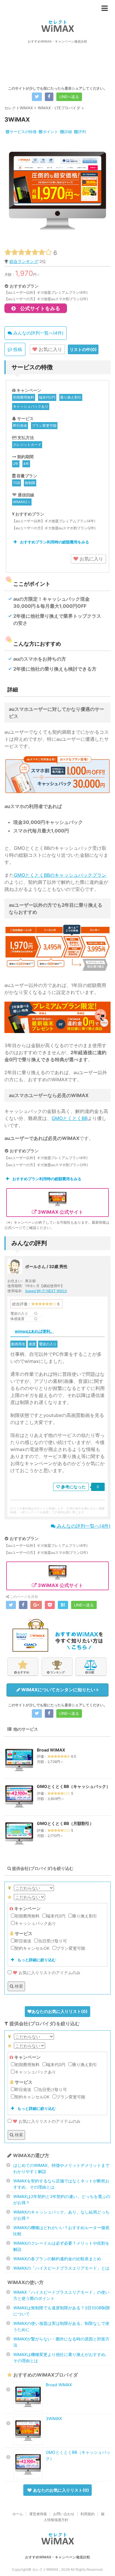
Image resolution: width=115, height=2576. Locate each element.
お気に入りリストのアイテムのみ (50, 1973)
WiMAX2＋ (22, 502)
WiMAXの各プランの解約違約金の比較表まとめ (57, 2259)
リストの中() (83, 349)
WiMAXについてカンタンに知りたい (58, 1690)
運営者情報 (38, 2514)
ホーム (18, 2514)
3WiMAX (54, 2418)
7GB (17, 483)
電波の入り (48, 1344)
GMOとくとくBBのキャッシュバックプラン (60, 875)
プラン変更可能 (44, 425)
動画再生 (18, 1344)
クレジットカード (27, 445)
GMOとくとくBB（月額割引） (65, 1823)
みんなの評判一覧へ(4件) (38, 333)
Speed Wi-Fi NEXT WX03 (46, 1291)
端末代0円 (47, 397)
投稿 (17, 349)
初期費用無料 (24, 397)
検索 (18, 1986)
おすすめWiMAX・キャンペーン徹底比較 (58, 2557)
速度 (32, 1344)
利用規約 (88, 2514)
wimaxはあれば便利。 (34, 1331)
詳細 (68, 132)
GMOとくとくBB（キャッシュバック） (74, 1786)
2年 (16, 464)
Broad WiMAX (51, 1750)
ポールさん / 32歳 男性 (46, 1266)
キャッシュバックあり (31, 406)
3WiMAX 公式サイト (60, 1212)
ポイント (50, 132)
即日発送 (20, 425)
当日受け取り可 (52, 1941)
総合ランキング (24, 261)
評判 (82, 132)
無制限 (30, 483)
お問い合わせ (64, 2514)
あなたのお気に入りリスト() (60, 2011)
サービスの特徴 (23, 132)
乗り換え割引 (71, 397)
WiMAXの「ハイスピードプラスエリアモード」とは (61, 2268)
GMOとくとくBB (70, 1118)
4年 (26, 464)
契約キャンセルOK (32, 1948)
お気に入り (50, 349)
